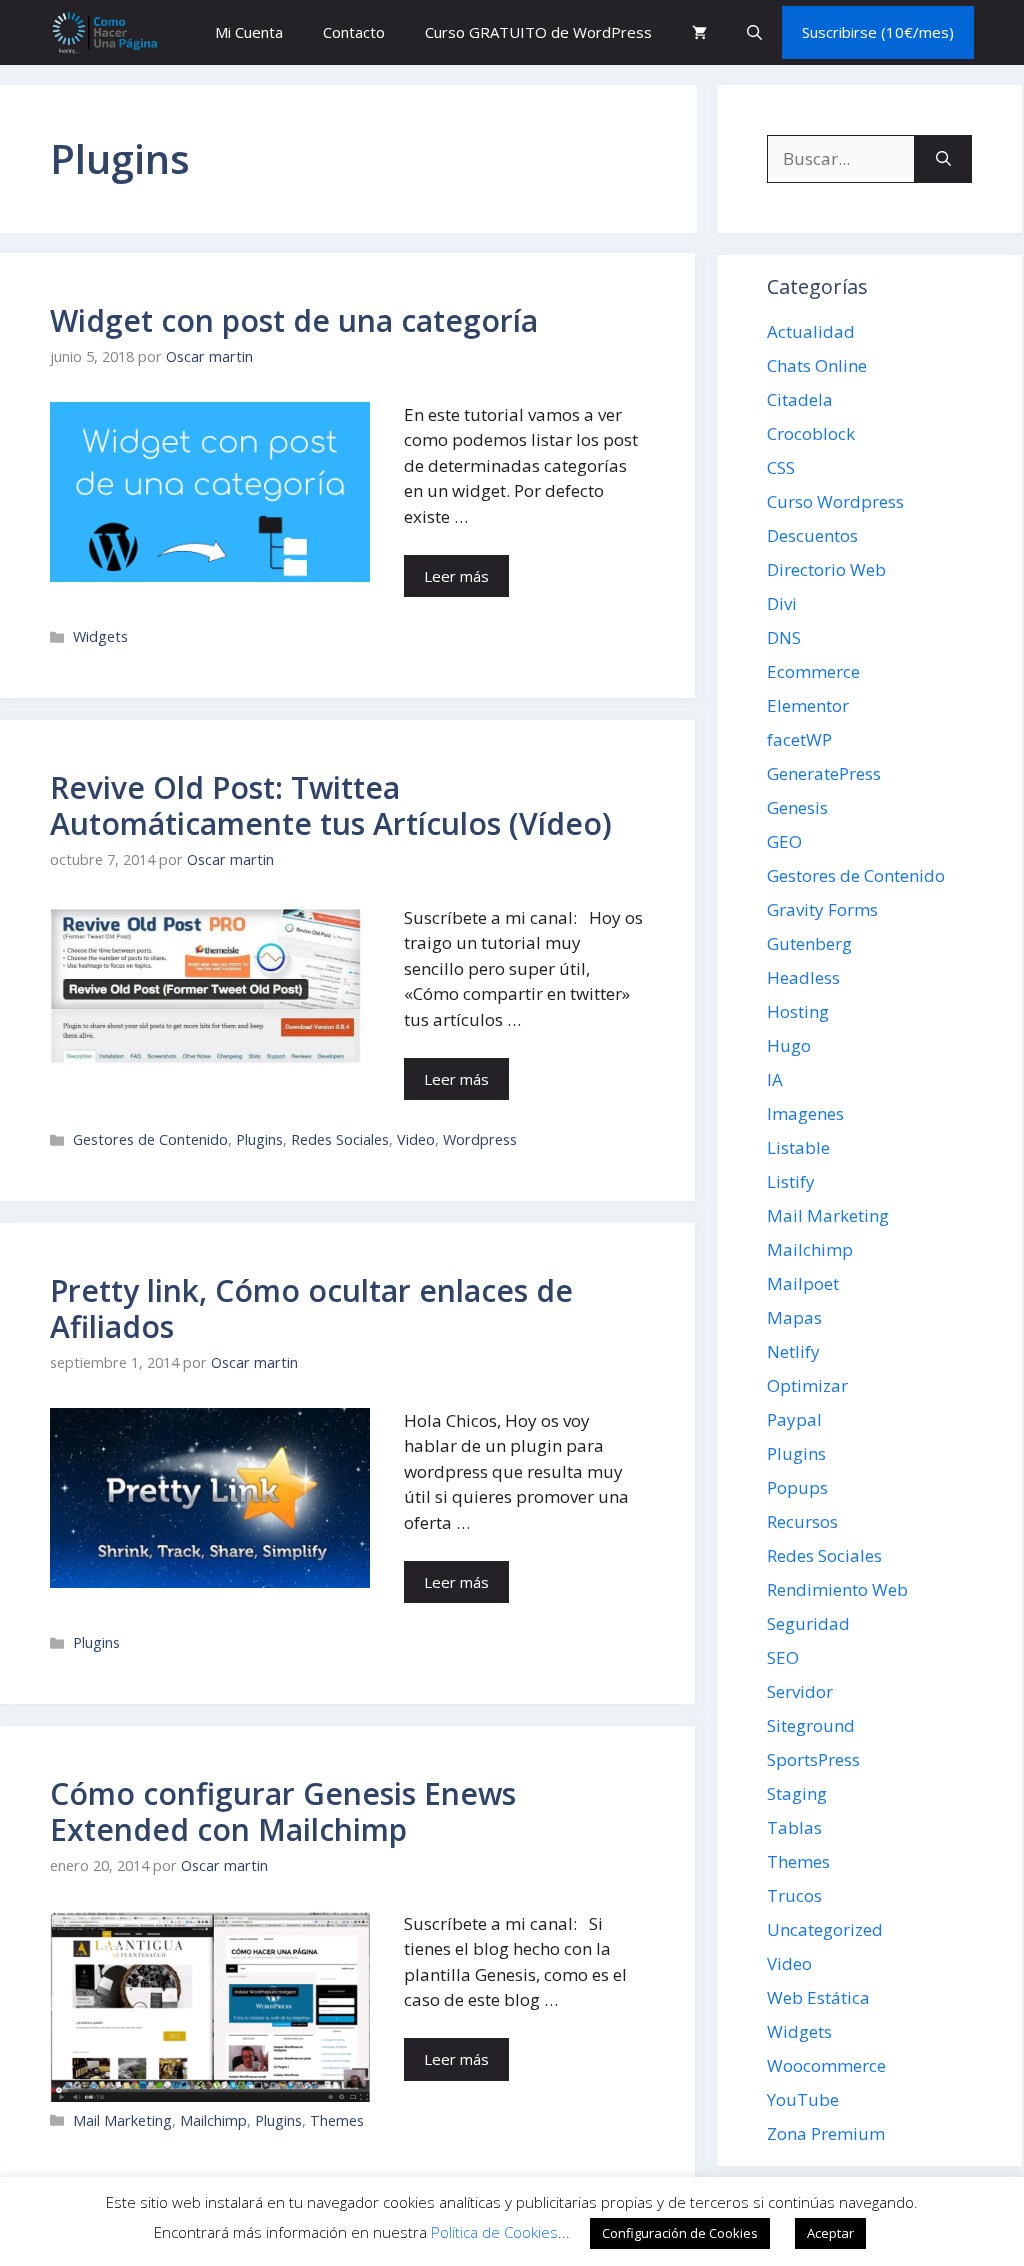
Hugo (789, 1045)
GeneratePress (824, 773)
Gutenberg (809, 943)
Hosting (798, 1011)
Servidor (800, 1691)
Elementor (808, 705)
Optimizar (807, 1385)
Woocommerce (826, 2065)
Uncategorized (825, 1929)
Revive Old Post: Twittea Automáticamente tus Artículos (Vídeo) (331, 805)
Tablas (794, 1827)
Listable (798, 1147)
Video (416, 1139)
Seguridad (808, 1623)
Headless (803, 977)
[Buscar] (943, 159)
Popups (797, 1487)
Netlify (793, 1351)
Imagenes (805, 1113)
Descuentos (812, 535)
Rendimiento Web (837, 1589)
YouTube (803, 2099)
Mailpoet (803, 1283)
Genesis (797, 807)
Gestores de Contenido (150, 1139)
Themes (337, 2120)
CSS (781, 467)
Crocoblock (811, 433)
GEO (784, 841)
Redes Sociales (340, 1139)
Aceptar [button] (830, 2233)
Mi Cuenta (249, 32)
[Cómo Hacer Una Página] (104, 32)
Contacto (354, 32)
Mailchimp (213, 2120)
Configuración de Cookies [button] (680, 2233)
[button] (754, 32)
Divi (782, 603)
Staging (797, 1793)
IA (775, 1079)
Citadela (800, 399)
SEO (783, 1657)
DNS (784, 637)
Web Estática (818, 1997)
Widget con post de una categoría (294, 320)
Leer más (456, 576)
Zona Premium (826, 2133)
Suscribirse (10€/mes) (878, 32)
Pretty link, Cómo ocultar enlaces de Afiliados (311, 1308)
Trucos (794, 1895)
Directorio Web (826, 569)
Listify (791, 1181)
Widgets (100, 636)
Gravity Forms (822, 909)
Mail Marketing (122, 2120)
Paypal (794, 1419)
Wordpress (480, 1139)
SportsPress (813, 1759)
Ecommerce (813, 671)
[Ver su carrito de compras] (699, 32)
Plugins (259, 1139)
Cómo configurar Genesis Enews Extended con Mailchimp (283, 1811)
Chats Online (817, 365)
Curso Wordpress (835, 501)
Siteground (811, 1725)
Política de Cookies (494, 2232)
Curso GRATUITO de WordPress (538, 32)
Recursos (802, 1521)
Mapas (794, 1317)
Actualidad (811, 331)
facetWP (799, 739)
